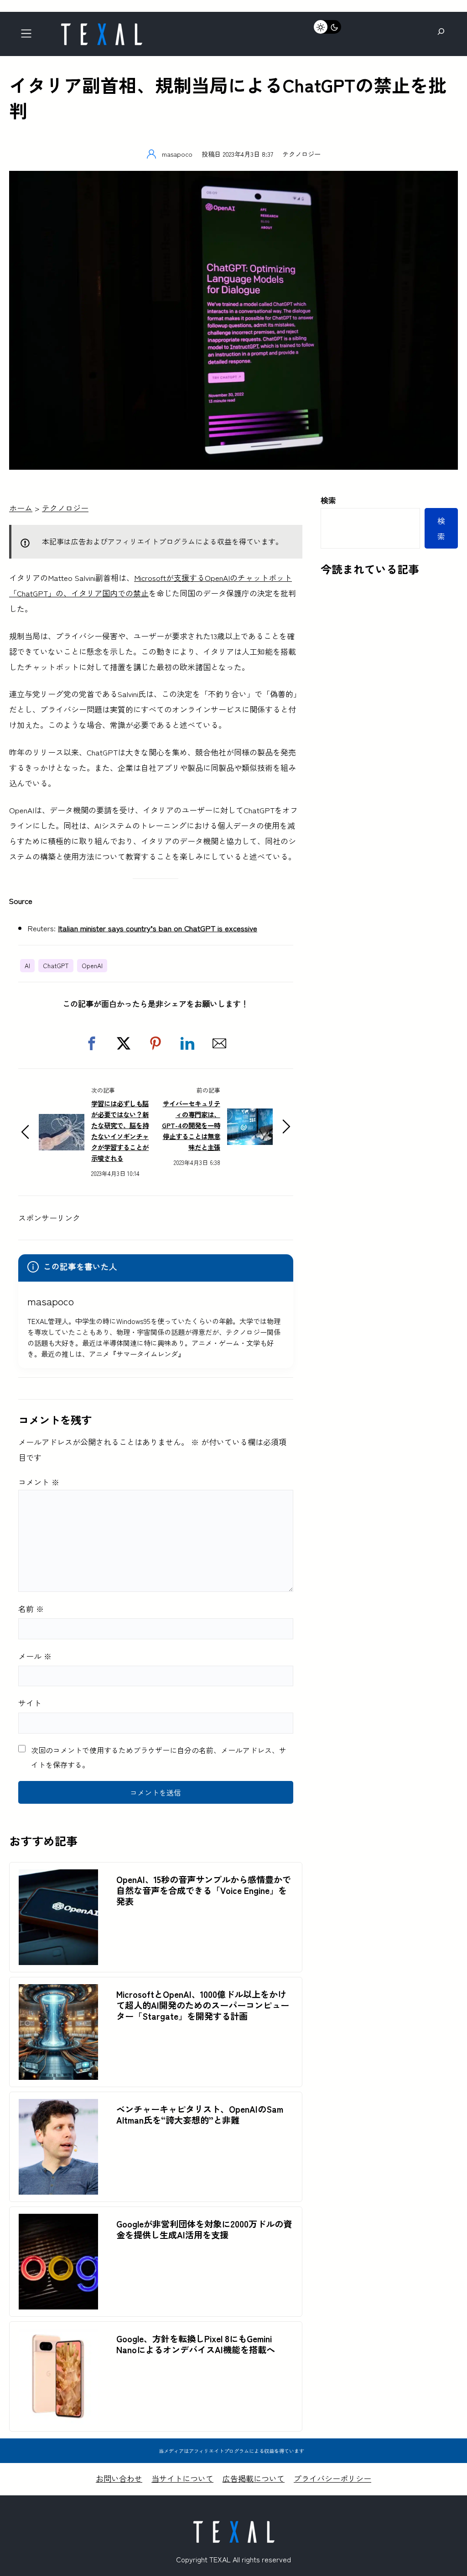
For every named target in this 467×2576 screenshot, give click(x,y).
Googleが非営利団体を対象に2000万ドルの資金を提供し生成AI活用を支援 (204, 2229)
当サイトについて (182, 2478)
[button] (92, 1043)
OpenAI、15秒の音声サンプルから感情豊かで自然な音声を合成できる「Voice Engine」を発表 (204, 1890)
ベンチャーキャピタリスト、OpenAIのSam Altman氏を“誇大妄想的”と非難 (200, 2114)
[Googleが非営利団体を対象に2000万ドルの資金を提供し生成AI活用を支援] (58, 2221)
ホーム (21, 508)
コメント (39, 1482)
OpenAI (92, 965)
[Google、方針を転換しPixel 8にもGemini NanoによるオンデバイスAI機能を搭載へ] (58, 2336)
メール (35, 1656)
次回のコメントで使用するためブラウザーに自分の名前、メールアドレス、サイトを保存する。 (159, 1757)
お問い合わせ (119, 2478)
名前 (31, 1609)
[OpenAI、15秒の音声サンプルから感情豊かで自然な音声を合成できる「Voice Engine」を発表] (58, 1877)
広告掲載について (254, 2478)
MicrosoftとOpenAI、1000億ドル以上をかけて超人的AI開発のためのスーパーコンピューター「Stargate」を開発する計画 (203, 2005)
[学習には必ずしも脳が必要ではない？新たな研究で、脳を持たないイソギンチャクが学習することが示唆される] (62, 1121)
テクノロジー (301, 154)
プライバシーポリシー (332, 2478)
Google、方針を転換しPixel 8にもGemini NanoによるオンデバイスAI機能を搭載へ (196, 2344)
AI (27, 965)
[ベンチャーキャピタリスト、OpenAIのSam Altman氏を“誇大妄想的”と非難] (58, 2106)
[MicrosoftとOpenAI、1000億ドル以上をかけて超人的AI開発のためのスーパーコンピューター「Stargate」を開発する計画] (58, 1992)
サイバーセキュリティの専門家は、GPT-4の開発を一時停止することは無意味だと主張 (191, 1125)
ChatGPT (56, 965)
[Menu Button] (29, 36)
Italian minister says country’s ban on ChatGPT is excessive (158, 928)
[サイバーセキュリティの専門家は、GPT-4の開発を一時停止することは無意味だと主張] (250, 1116)
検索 (328, 500)
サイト (30, 1703)
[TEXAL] (101, 26)
